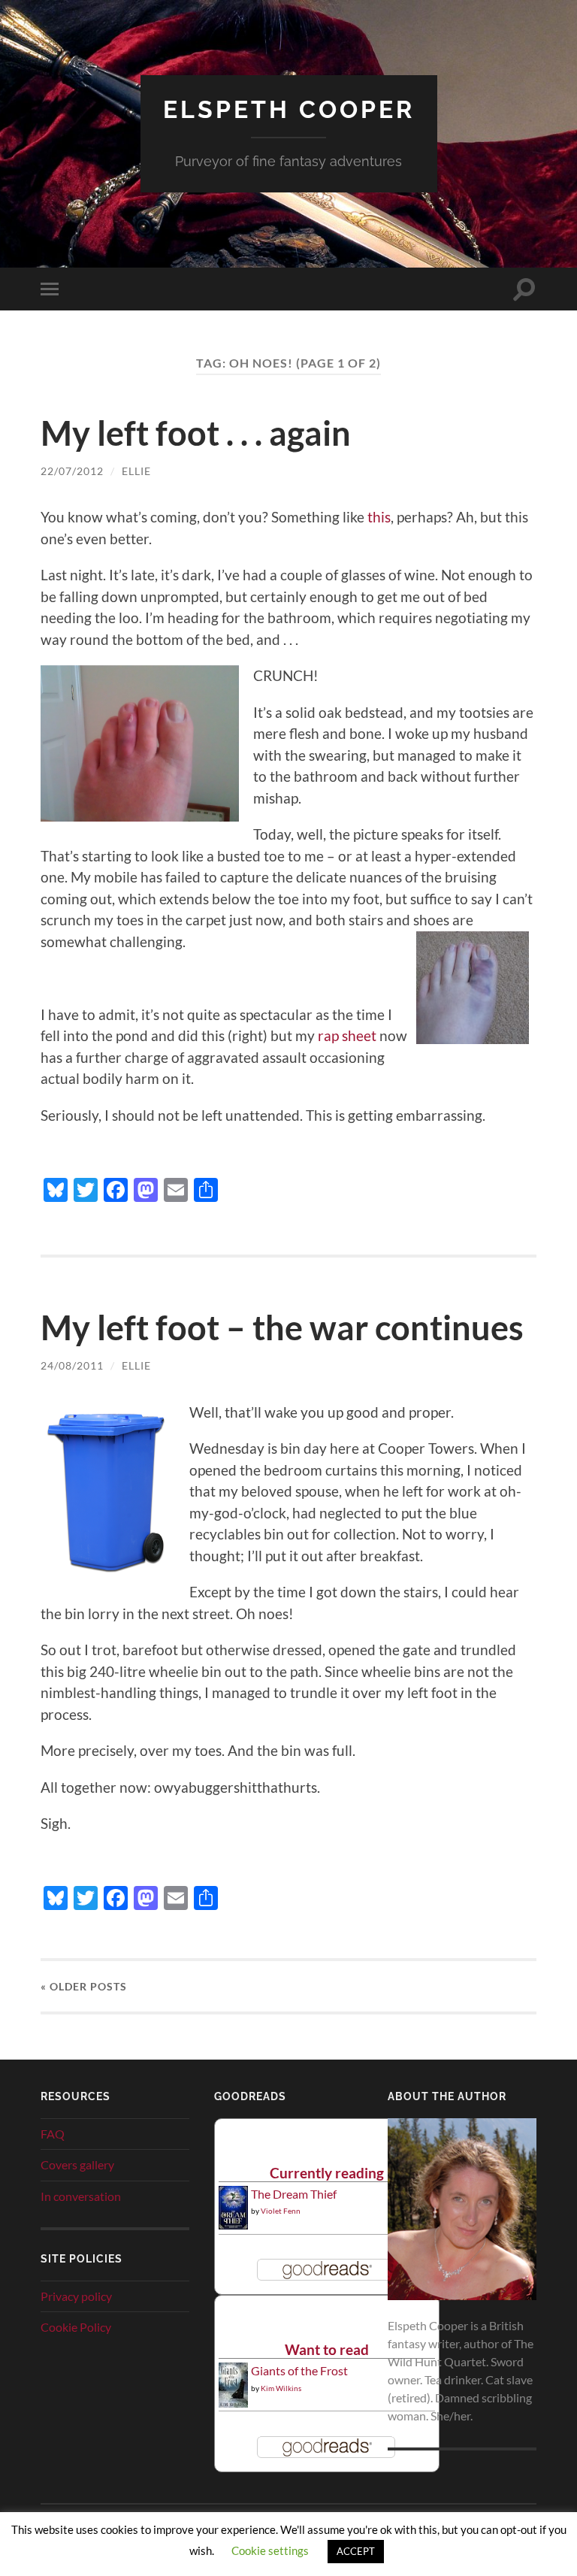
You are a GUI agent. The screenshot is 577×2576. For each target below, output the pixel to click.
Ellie (136, 471)
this (379, 517)
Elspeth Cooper (289, 109)
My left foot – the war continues (282, 1327)
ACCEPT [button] (356, 2551)
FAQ (53, 2134)
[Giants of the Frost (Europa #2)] (233, 2405)
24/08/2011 (72, 1365)
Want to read (327, 2349)
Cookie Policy (76, 2327)
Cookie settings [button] (270, 2550)
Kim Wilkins (281, 2388)
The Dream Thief (294, 2194)
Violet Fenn (281, 2211)
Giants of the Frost (299, 2370)
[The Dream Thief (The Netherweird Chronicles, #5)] (233, 2225)
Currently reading (327, 2173)
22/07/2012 (72, 471)
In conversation (81, 2196)
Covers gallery (77, 2164)
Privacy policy (76, 2296)
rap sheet (347, 1035)
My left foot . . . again (196, 433)
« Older (84, 1986)
